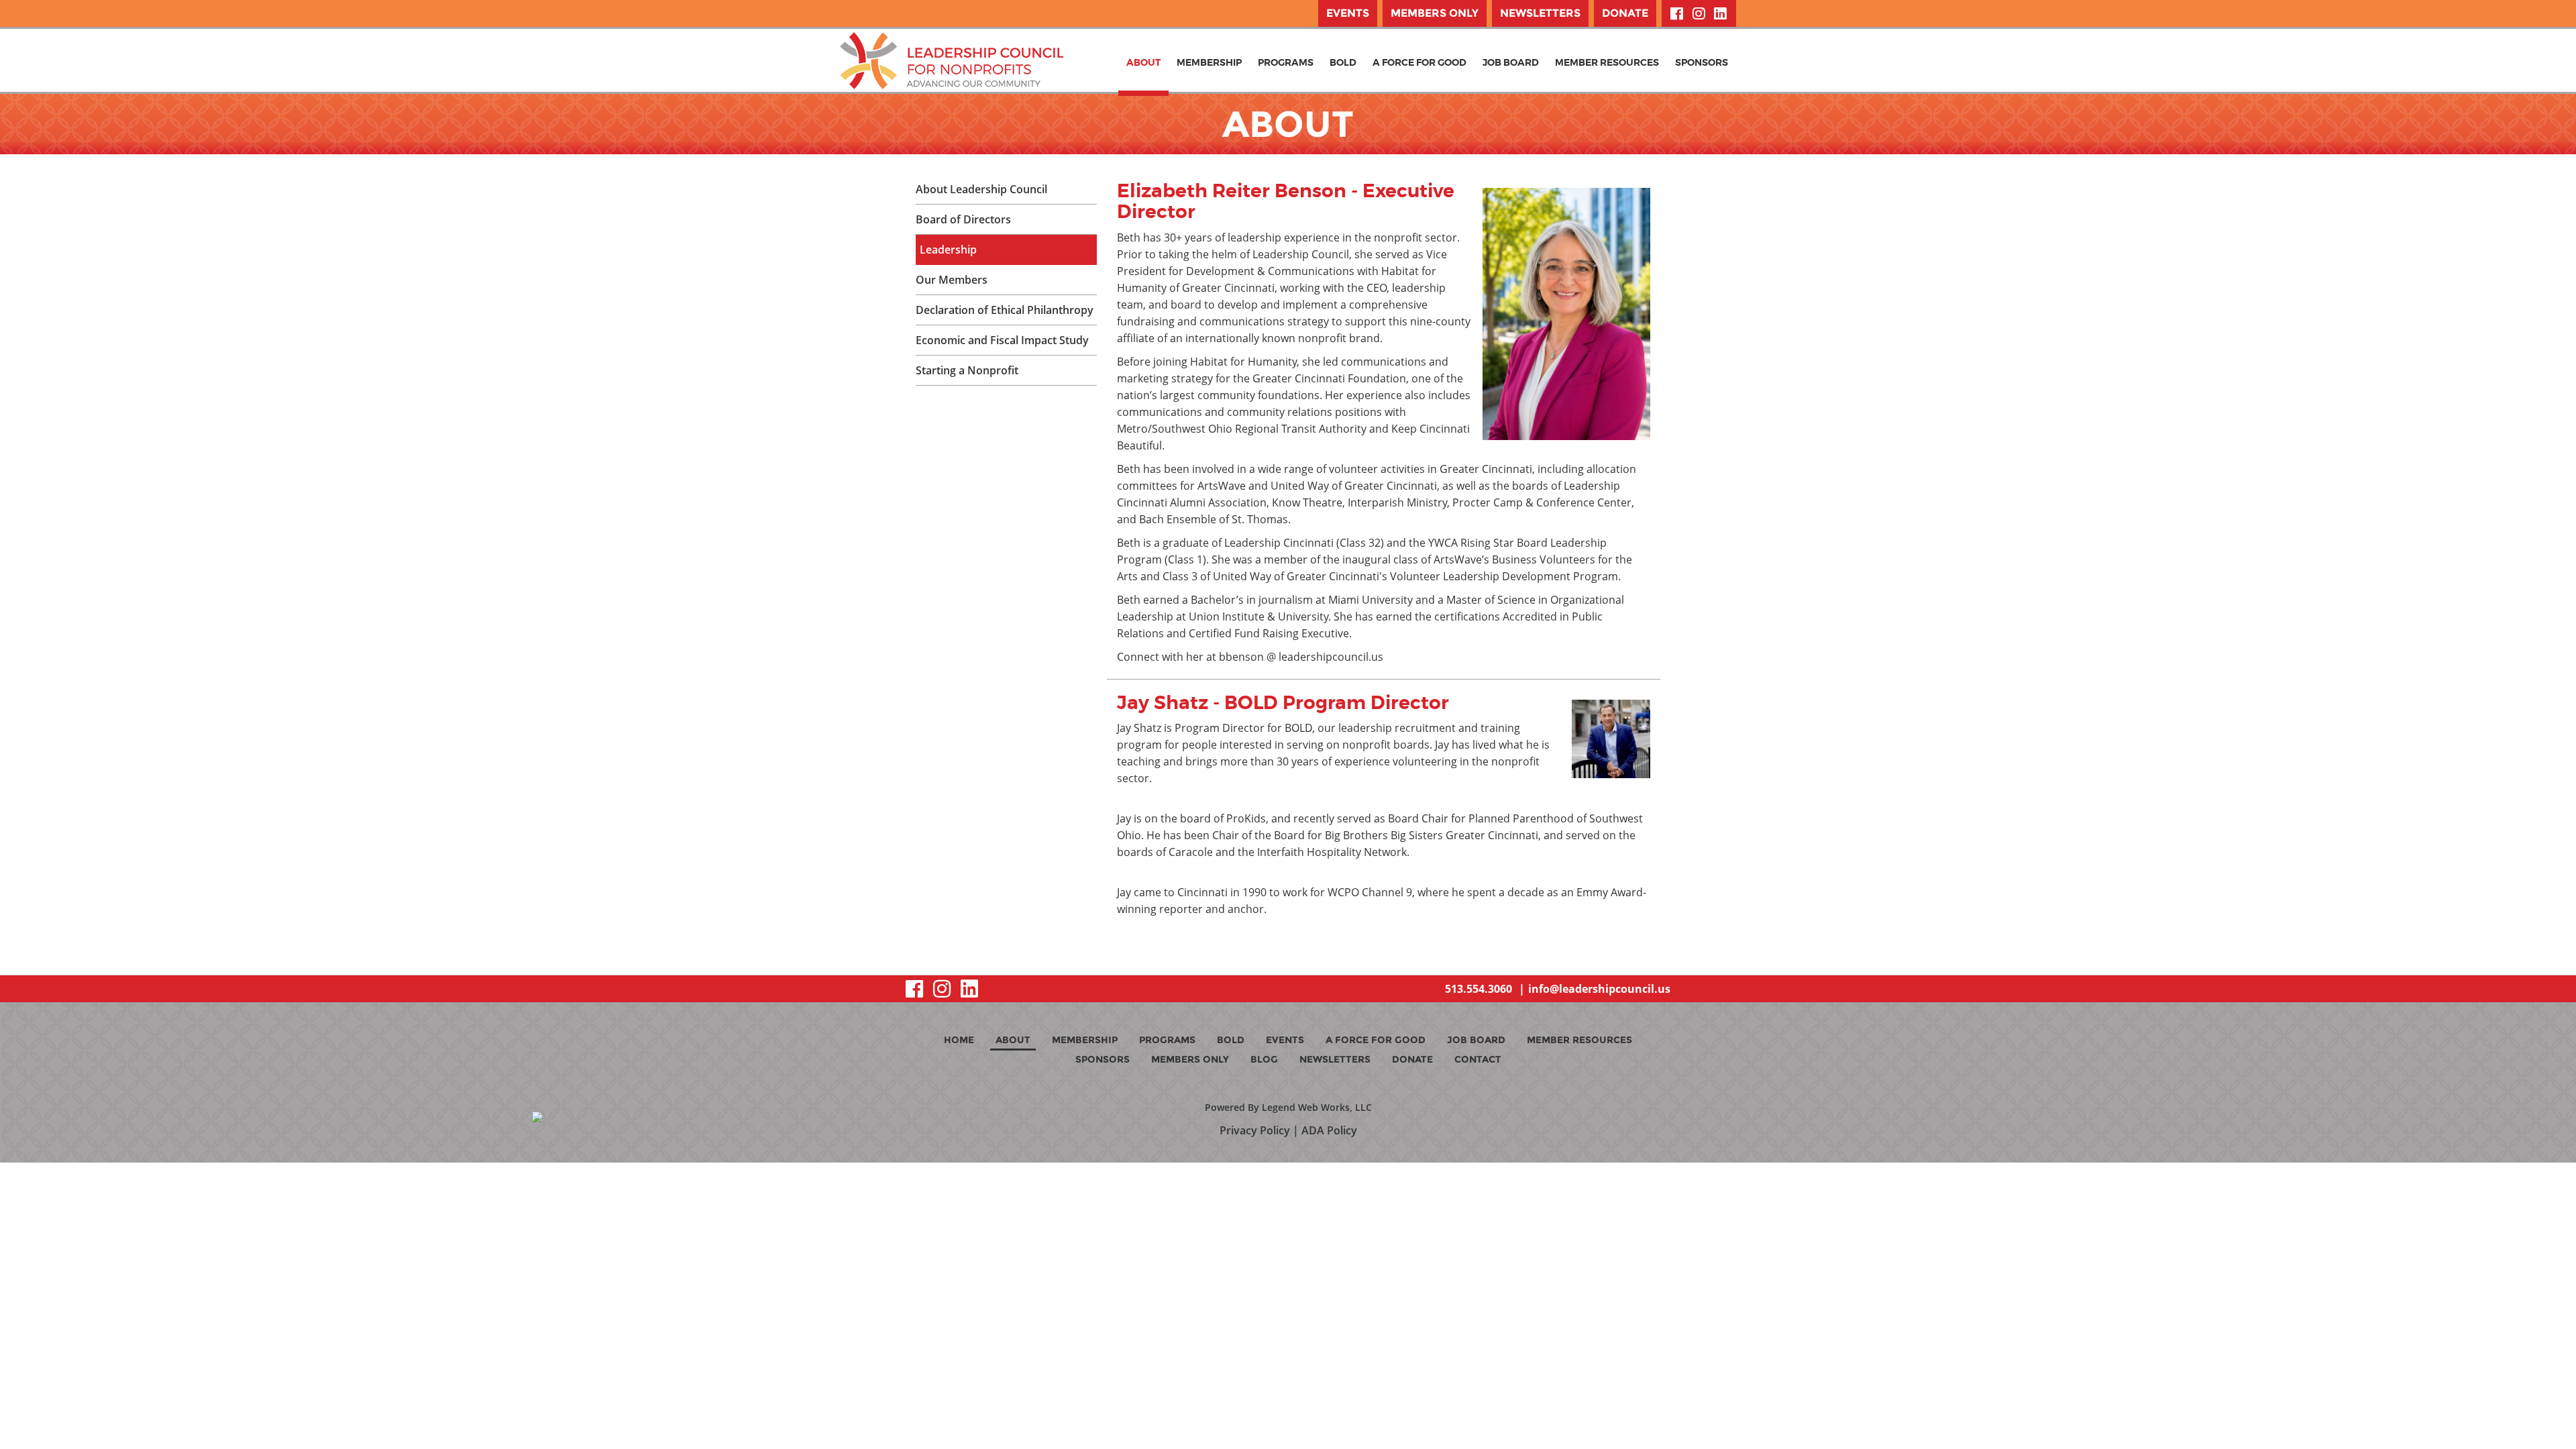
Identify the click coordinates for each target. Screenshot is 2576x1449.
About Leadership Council (981, 189)
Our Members (952, 280)
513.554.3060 (1479, 989)
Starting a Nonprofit (967, 370)
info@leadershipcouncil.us (1599, 989)
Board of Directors (963, 219)
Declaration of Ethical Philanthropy (1005, 310)
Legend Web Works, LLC (1317, 1107)
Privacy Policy (1255, 1130)
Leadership (948, 250)
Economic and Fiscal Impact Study (1002, 340)
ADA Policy (1329, 1130)
